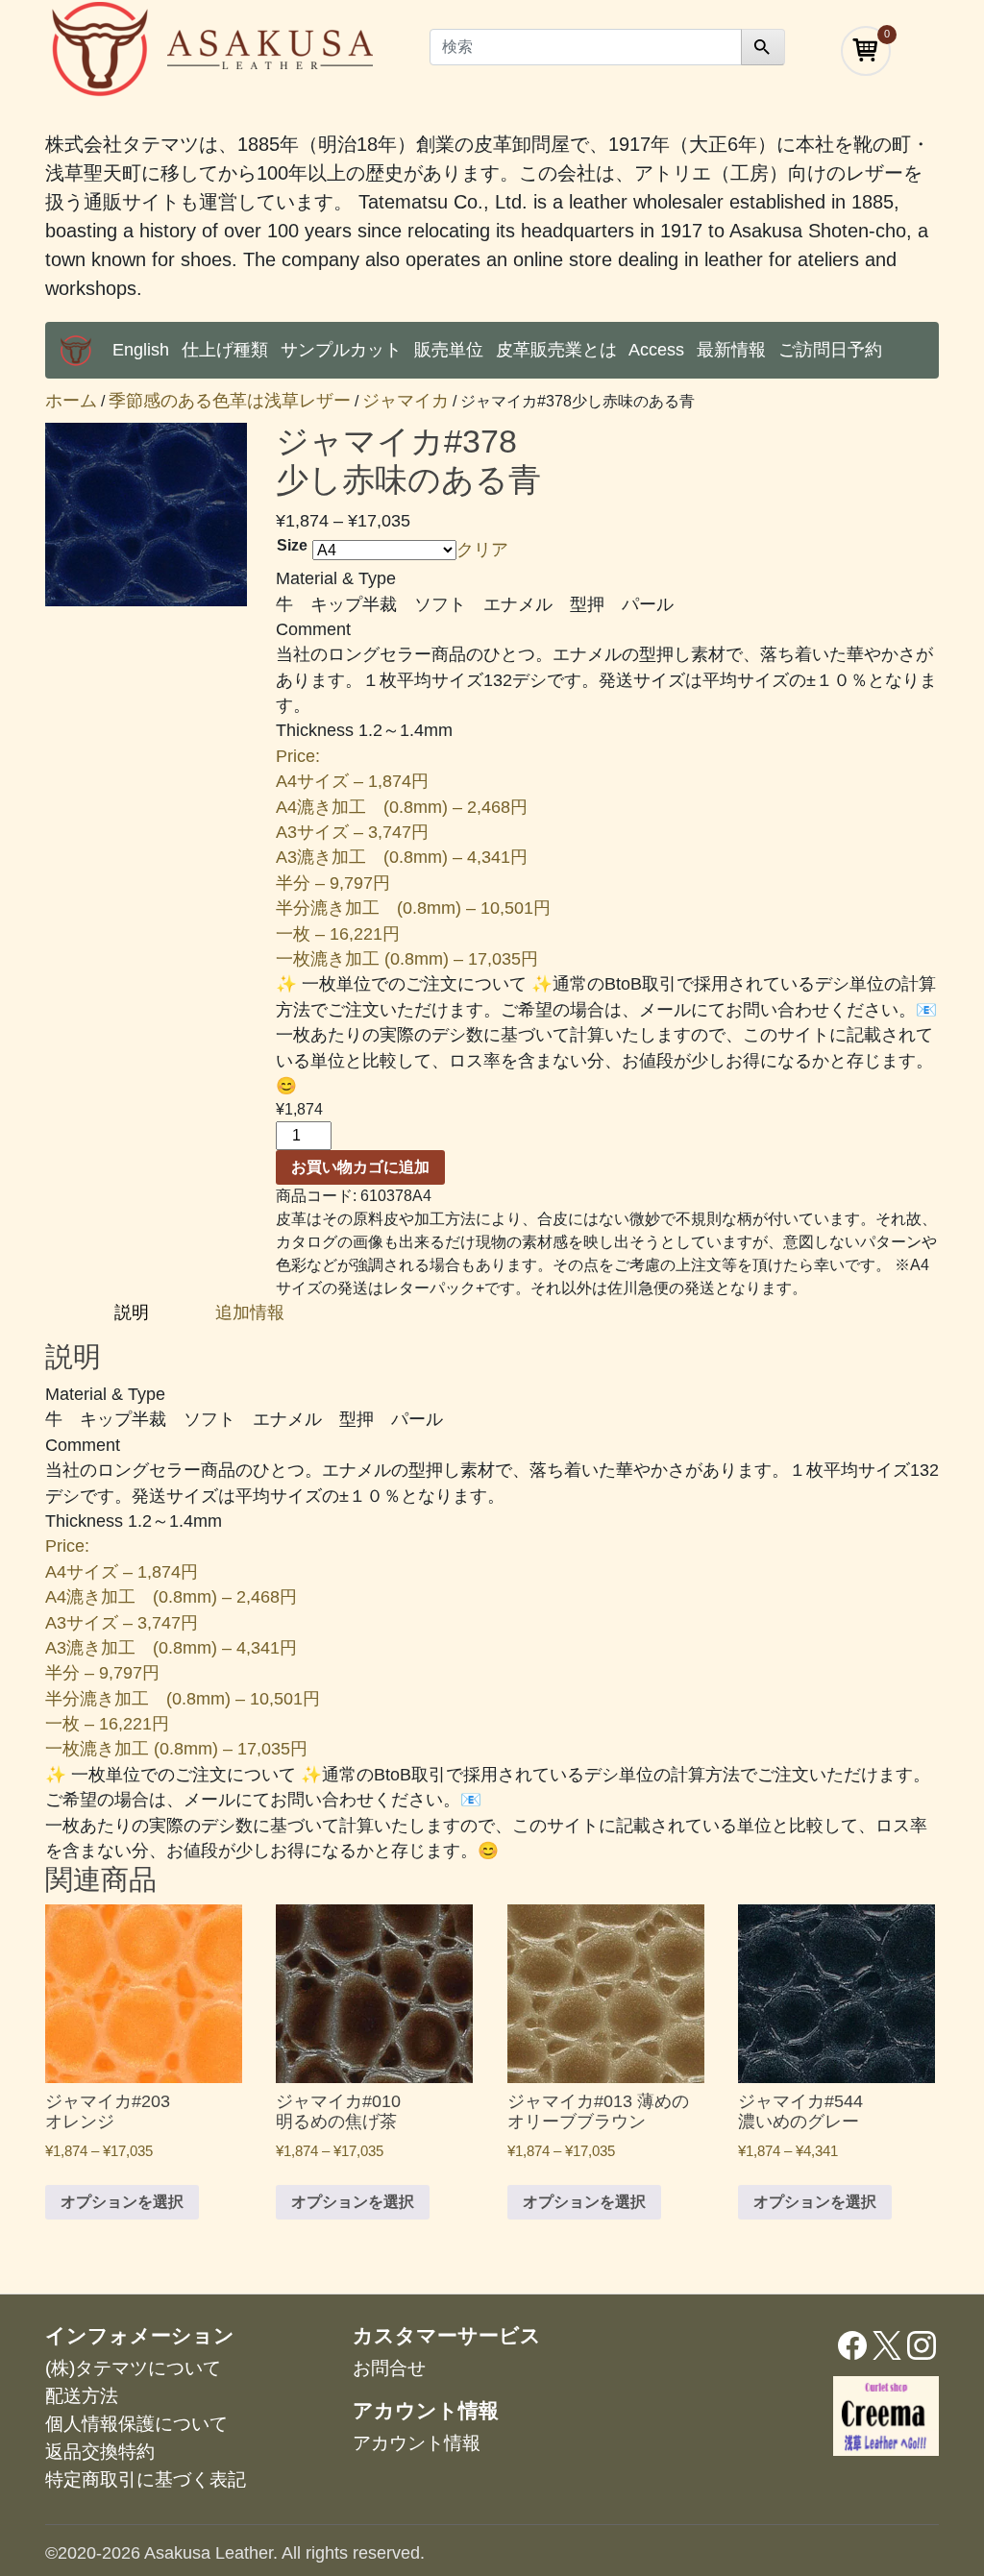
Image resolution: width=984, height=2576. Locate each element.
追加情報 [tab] (250, 1313)
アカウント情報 (417, 2443)
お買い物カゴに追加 (360, 1167)
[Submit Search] (763, 47)
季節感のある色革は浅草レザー (230, 401)
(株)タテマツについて (133, 2368)
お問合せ (389, 2368)
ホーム (71, 401)
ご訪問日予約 (830, 350)
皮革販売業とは (556, 350)
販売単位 (449, 350)
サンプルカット (341, 350)
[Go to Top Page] (76, 350)
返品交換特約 (100, 2452)
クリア (482, 550)
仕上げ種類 (225, 350)
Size (292, 545)
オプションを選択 (122, 2202)
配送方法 (82, 2396)
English (141, 350)
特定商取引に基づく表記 (146, 2479)
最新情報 (731, 350)
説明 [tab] (134, 1313)
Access (656, 350)
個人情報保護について (136, 2424)
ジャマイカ (406, 401)
